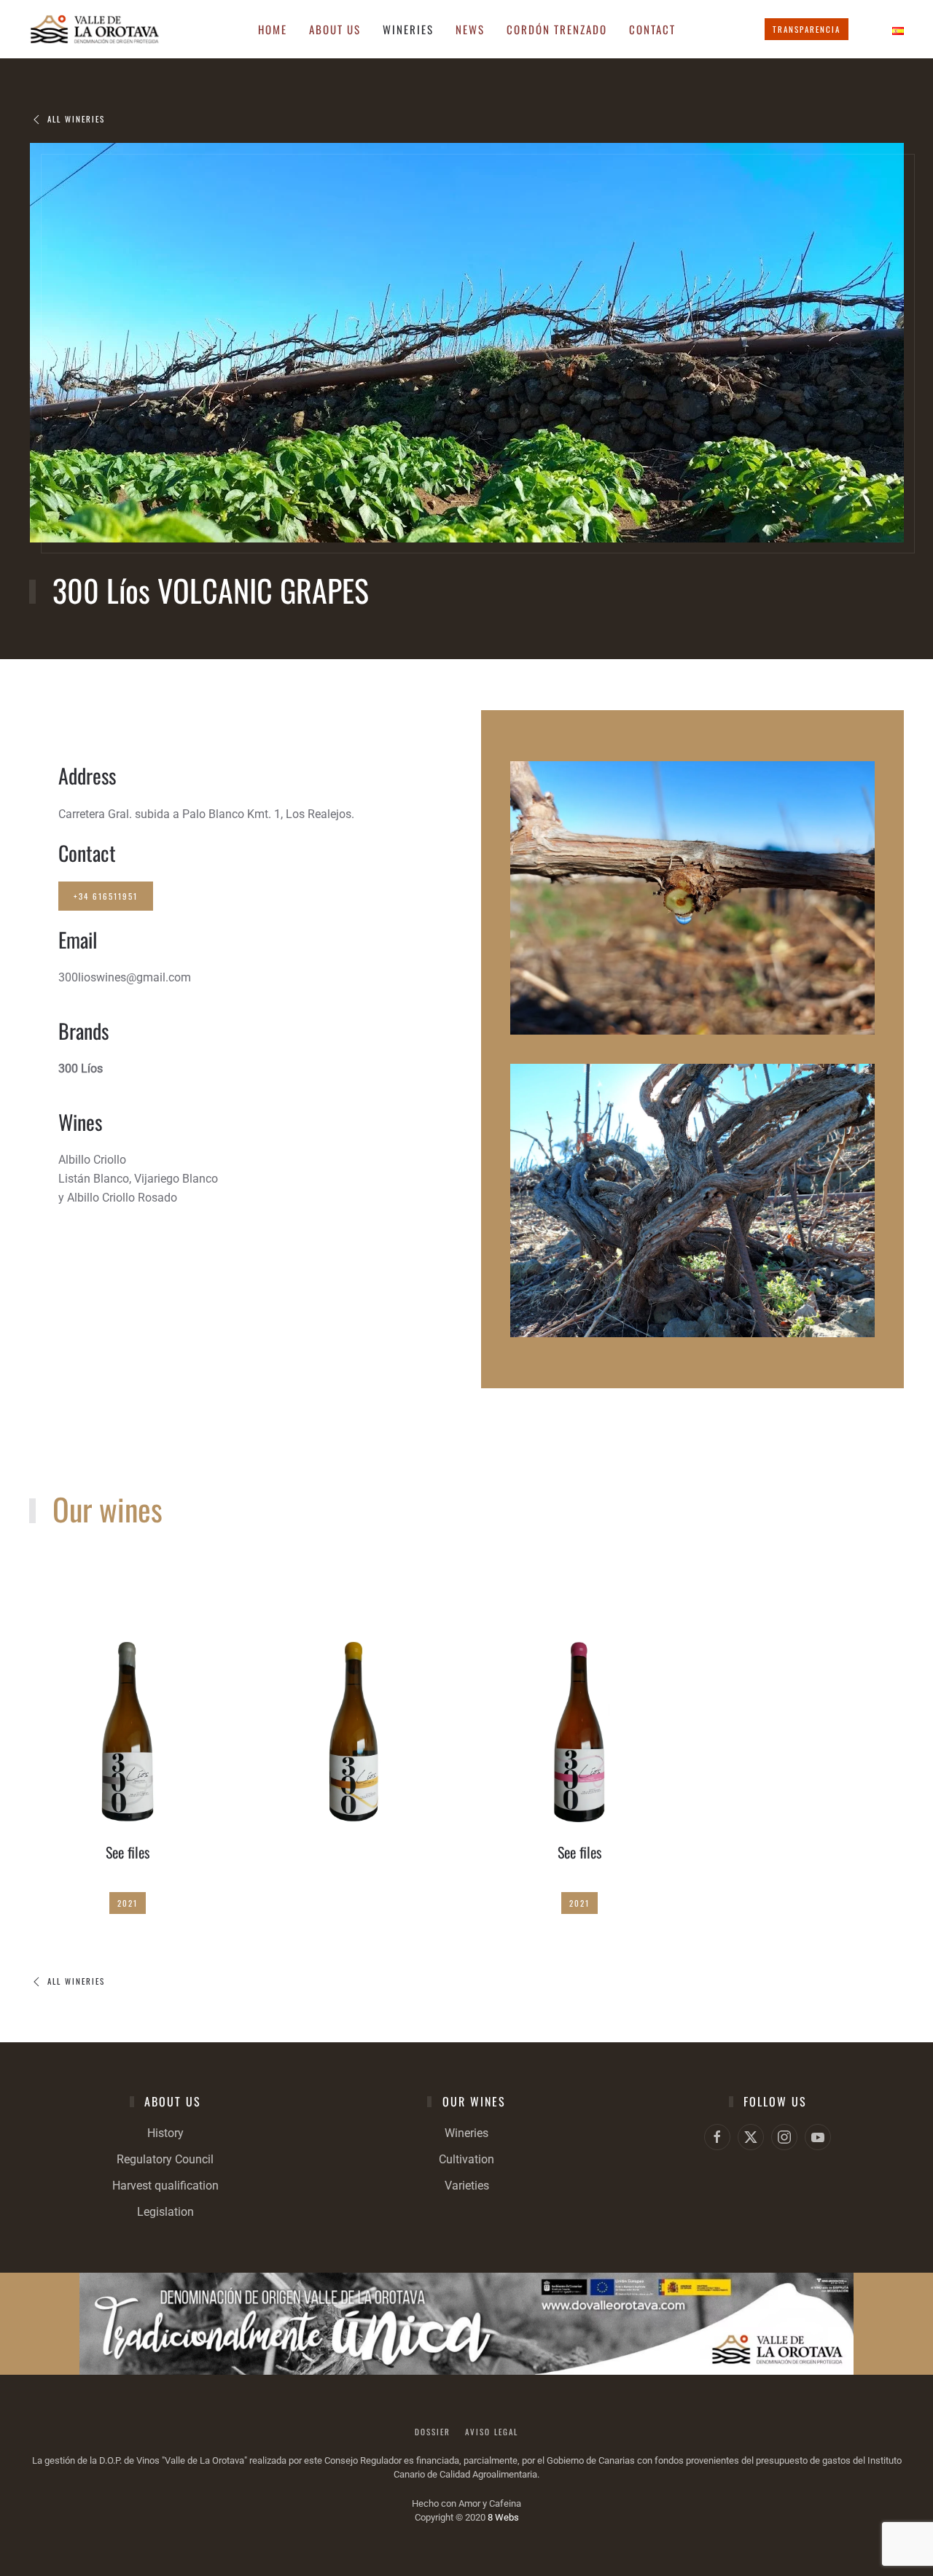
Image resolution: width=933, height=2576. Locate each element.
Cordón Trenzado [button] (557, 29)
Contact (652, 29)
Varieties (467, 2186)
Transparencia (807, 29)
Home (273, 29)
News (470, 29)
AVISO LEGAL (492, 2432)
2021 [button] (128, 1903)
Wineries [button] (408, 29)
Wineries (466, 2133)
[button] (128, 1728)
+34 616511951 (106, 896)
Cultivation (466, 2159)
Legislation (165, 2212)
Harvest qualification (165, 2186)
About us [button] (335, 29)
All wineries (76, 119)
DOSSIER (433, 2432)
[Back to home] (95, 29)
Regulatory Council (165, 2159)
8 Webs (503, 2517)
